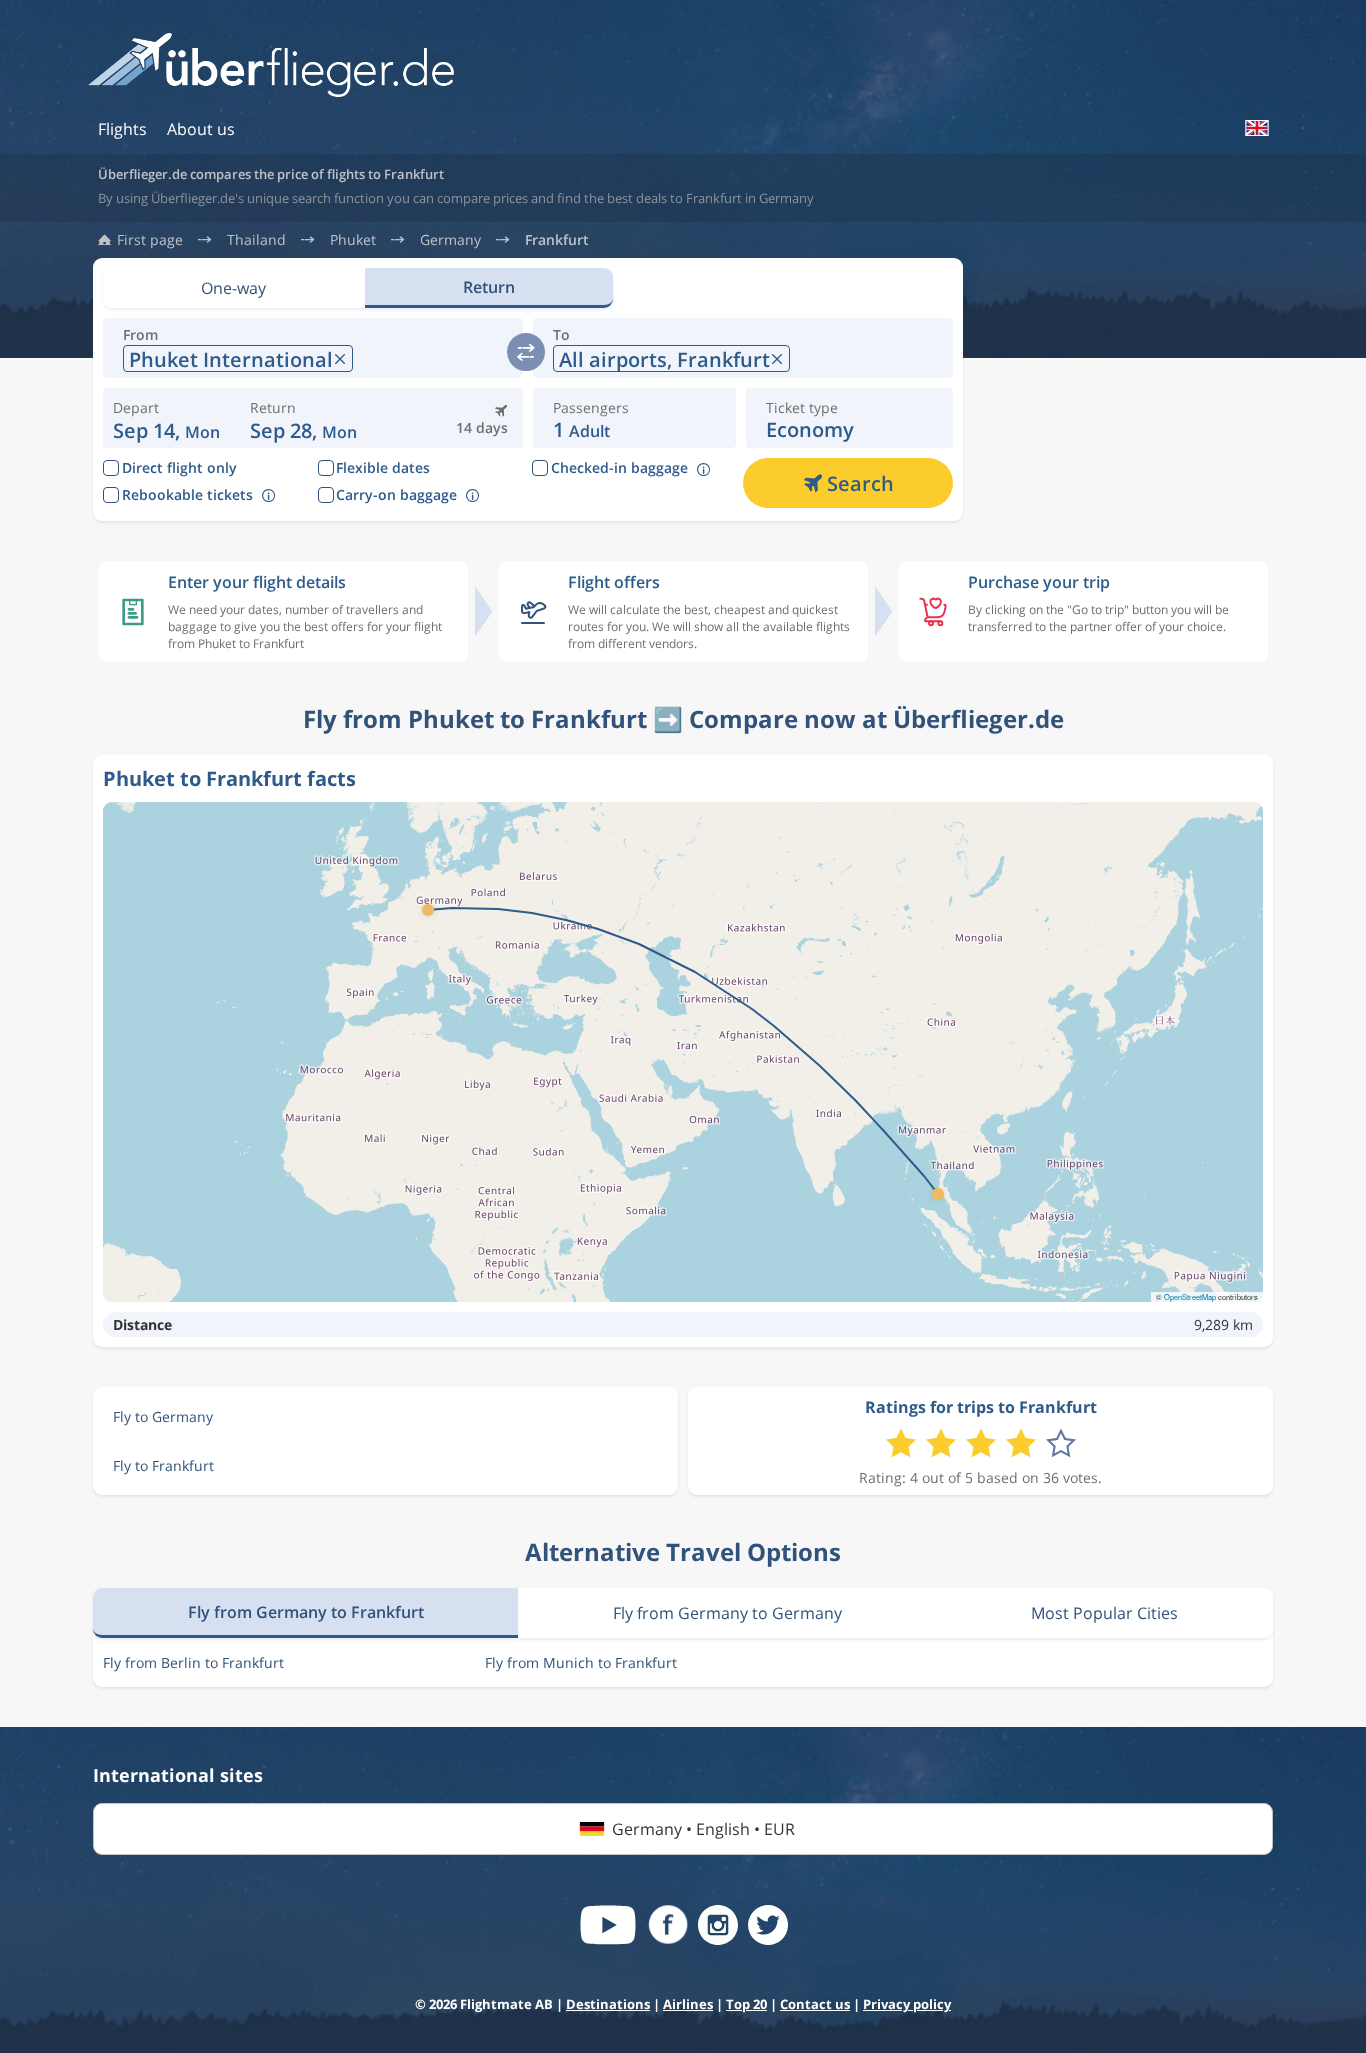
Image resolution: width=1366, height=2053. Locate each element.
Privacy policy (907, 2004)
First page (150, 240)
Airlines (688, 2004)
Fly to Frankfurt (163, 1465)
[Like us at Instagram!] (718, 1925)
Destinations (608, 2004)
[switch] (526, 352)
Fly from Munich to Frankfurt (581, 1662)
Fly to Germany (163, 1416)
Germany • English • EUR (703, 1829)
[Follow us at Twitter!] (768, 1925)
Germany (450, 240)
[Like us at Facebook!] (668, 1925)
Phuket (353, 240)
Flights (122, 129)
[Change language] (1256, 128)
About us (201, 129)
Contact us (815, 2004)
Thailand (256, 240)
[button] (303, 418)
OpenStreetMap (1190, 1296)
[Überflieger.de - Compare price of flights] (271, 66)
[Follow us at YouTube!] (608, 1925)
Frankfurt (557, 240)
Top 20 (746, 2004)
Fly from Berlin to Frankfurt (193, 1662)
